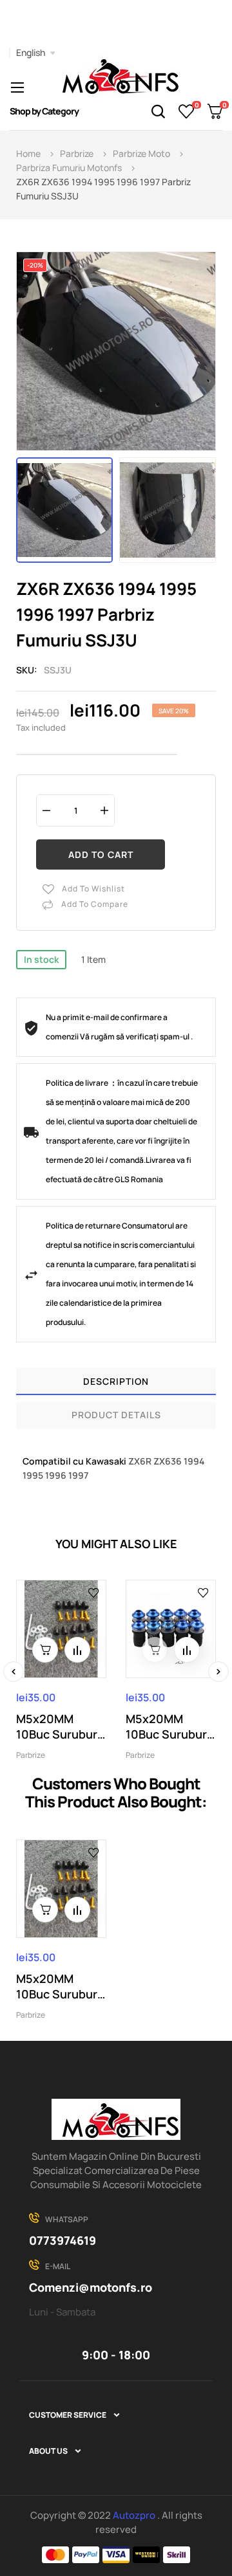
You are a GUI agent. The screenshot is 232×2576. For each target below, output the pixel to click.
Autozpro (135, 2515)
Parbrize (31, 1755)
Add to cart (101, 854)
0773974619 (63, 2240)
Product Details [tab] (116, 1415)
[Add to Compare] (77, 1650)
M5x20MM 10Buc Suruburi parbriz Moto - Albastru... (168, 1726)
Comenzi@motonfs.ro (91, 2287)
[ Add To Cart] (45, 1650)
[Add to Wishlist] (94, 1592)
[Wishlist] (187, 111)
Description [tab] (116, 1381)
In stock (41, 959)
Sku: (27, 670)
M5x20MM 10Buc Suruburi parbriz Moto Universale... (58, 1726)
